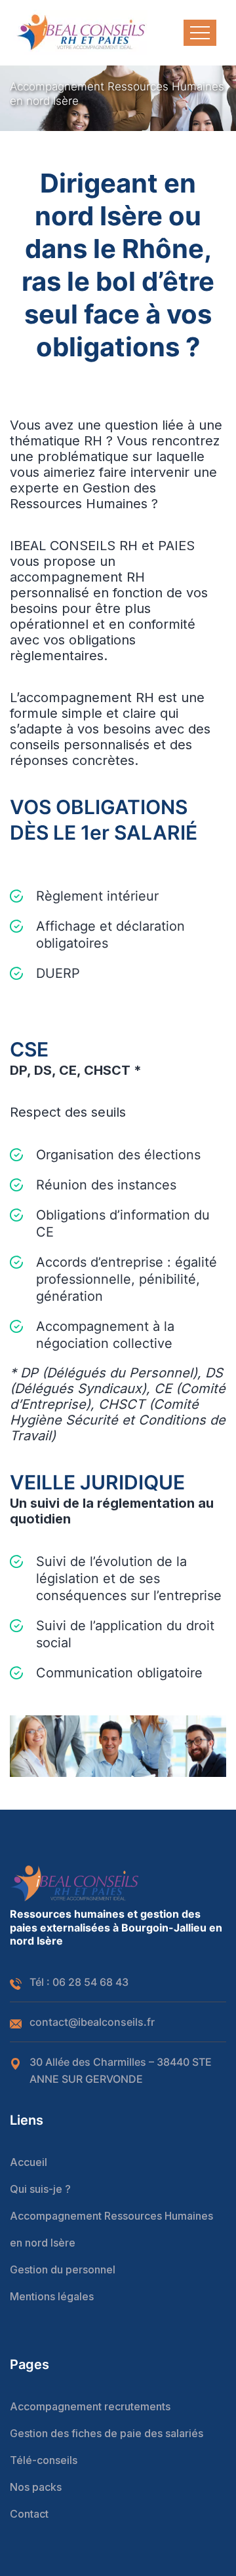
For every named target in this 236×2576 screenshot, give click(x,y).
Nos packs (36, 2487)
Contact (29, 2514)
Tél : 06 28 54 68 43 (79, 1982)
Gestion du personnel (63, 2269)
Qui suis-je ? (40, 2189)
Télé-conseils (44, 2460)
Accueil (29, 2162)
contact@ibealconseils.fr (92, 2022)
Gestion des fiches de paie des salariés (107, 2433)
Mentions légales (52, 2296)
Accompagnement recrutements (90, 2406)
